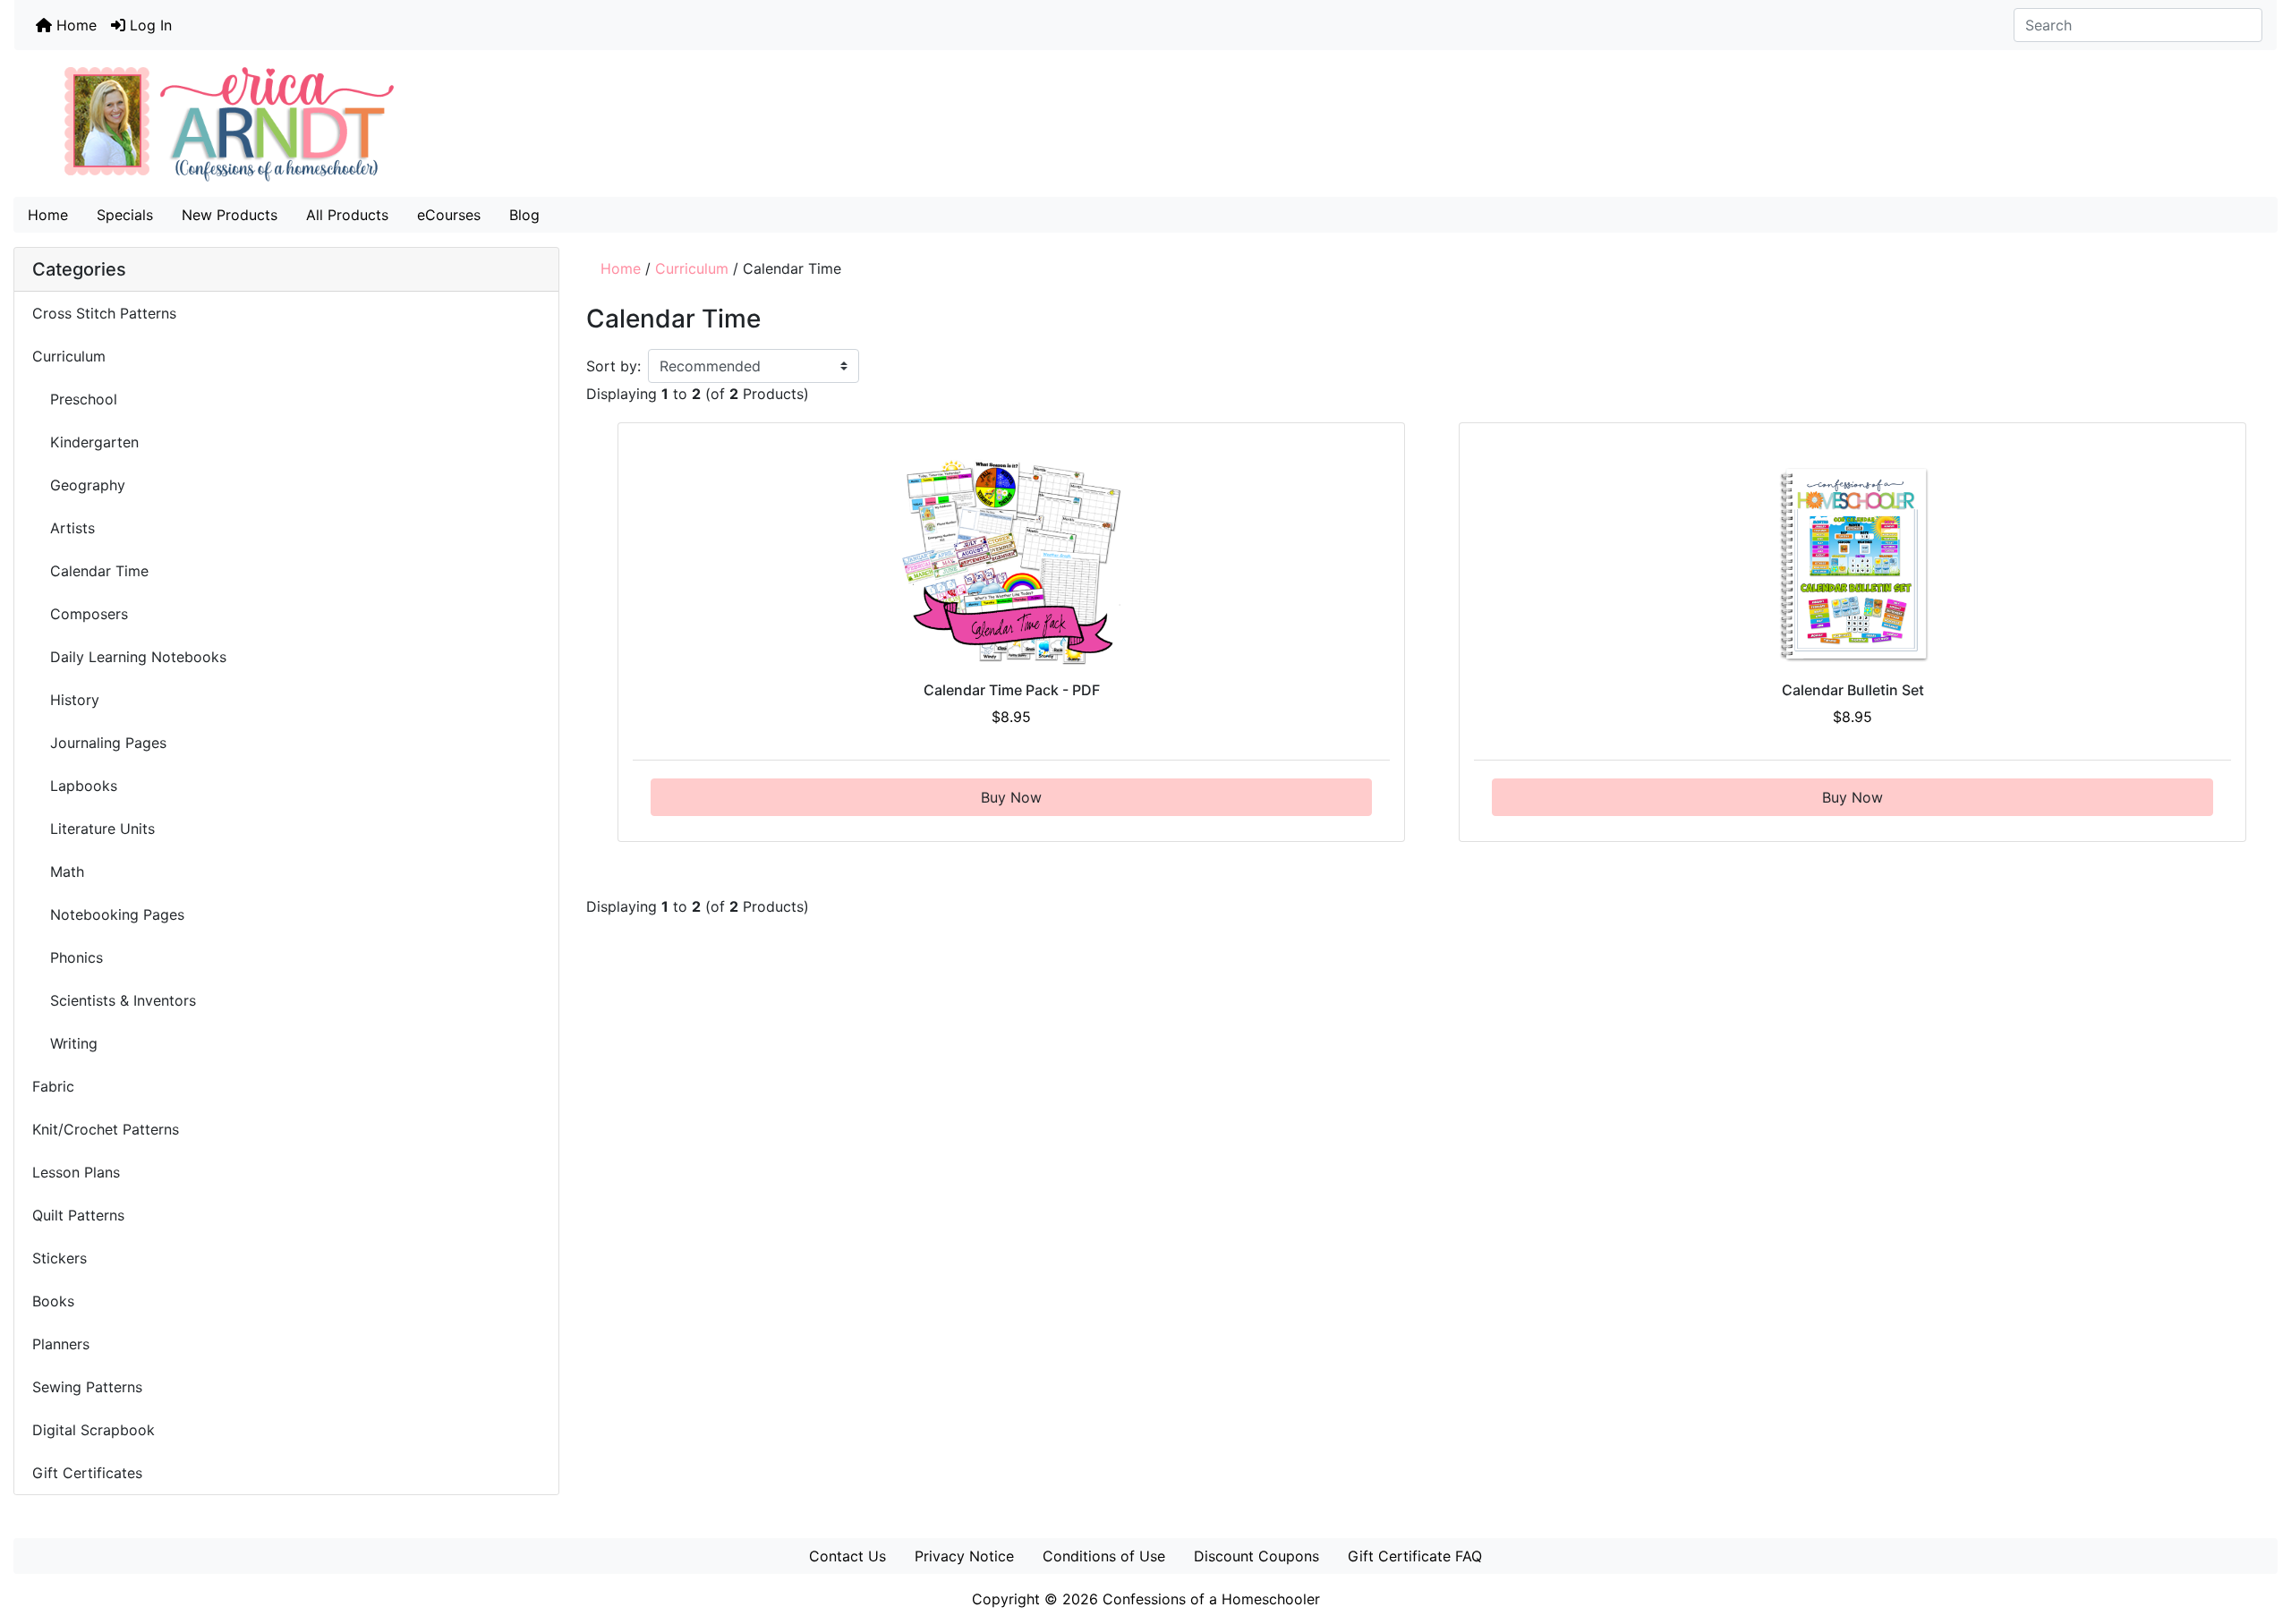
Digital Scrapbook (96, 1430)
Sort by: (613, 366)
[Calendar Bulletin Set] (1853, 563)
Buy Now (1011, 797)
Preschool (75, 399)
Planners (61, 1344)
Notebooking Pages (108, 914)
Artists (64, 528)
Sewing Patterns (87, 1387)
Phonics (68, 957)
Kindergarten (85, 442)
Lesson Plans (76, 1172)
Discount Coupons (1256, 1556)
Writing (65, 1043)
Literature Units (96, 829)
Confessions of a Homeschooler (1211, 1599)
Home (74, 25)
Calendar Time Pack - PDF (1012, 690)
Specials (125, 215)
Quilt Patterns (78, 1215)
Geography (81, 485)
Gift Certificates (87, 1473)
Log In (149, 25)
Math (58, 872)
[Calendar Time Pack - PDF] (1012, 563)
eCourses (449, 215)
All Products (347, 215)
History (66, 700)
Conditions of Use (1104, 1556)
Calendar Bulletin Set (1853, 690)
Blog (524, 215)
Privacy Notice (964, 1556)
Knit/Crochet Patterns (106, 1129)
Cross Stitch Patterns (104, 313)
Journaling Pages (99, 743)
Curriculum (692, 268)
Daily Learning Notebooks (129, 657)
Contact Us (847, 1556)
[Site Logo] (1145, 123)
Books (53, 1301)
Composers (80, 614)
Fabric (53, 1086)
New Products (230, 215)
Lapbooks (75, 786)
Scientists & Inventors (116, 1000)
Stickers (60, 1258)
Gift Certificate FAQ (1415, 1556)
